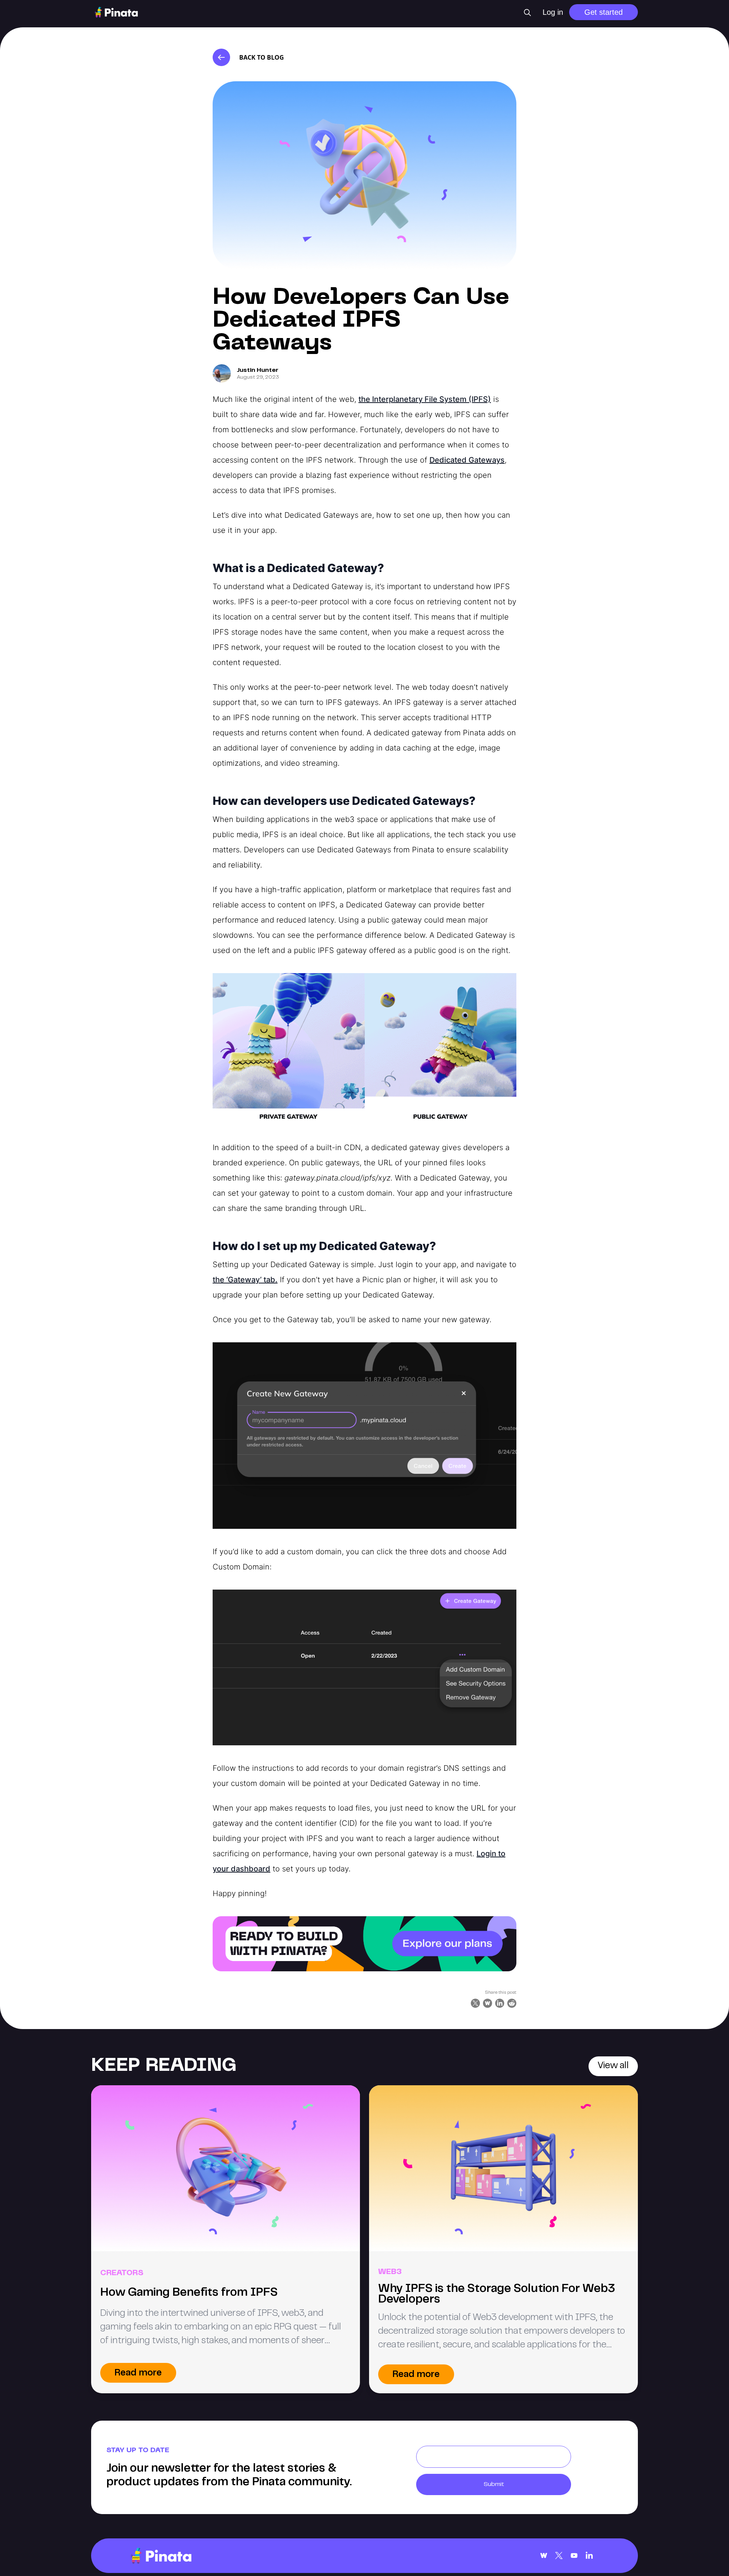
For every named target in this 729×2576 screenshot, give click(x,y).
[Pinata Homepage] (161, 2556)
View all (613, 2066)
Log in (553, 12)
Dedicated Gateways (467, 460)
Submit (494, 2484)
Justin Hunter (258, 370)
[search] (527, 13)
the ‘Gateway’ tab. (245, 1280)
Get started (604, 12)
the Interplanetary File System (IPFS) (425, 399)
